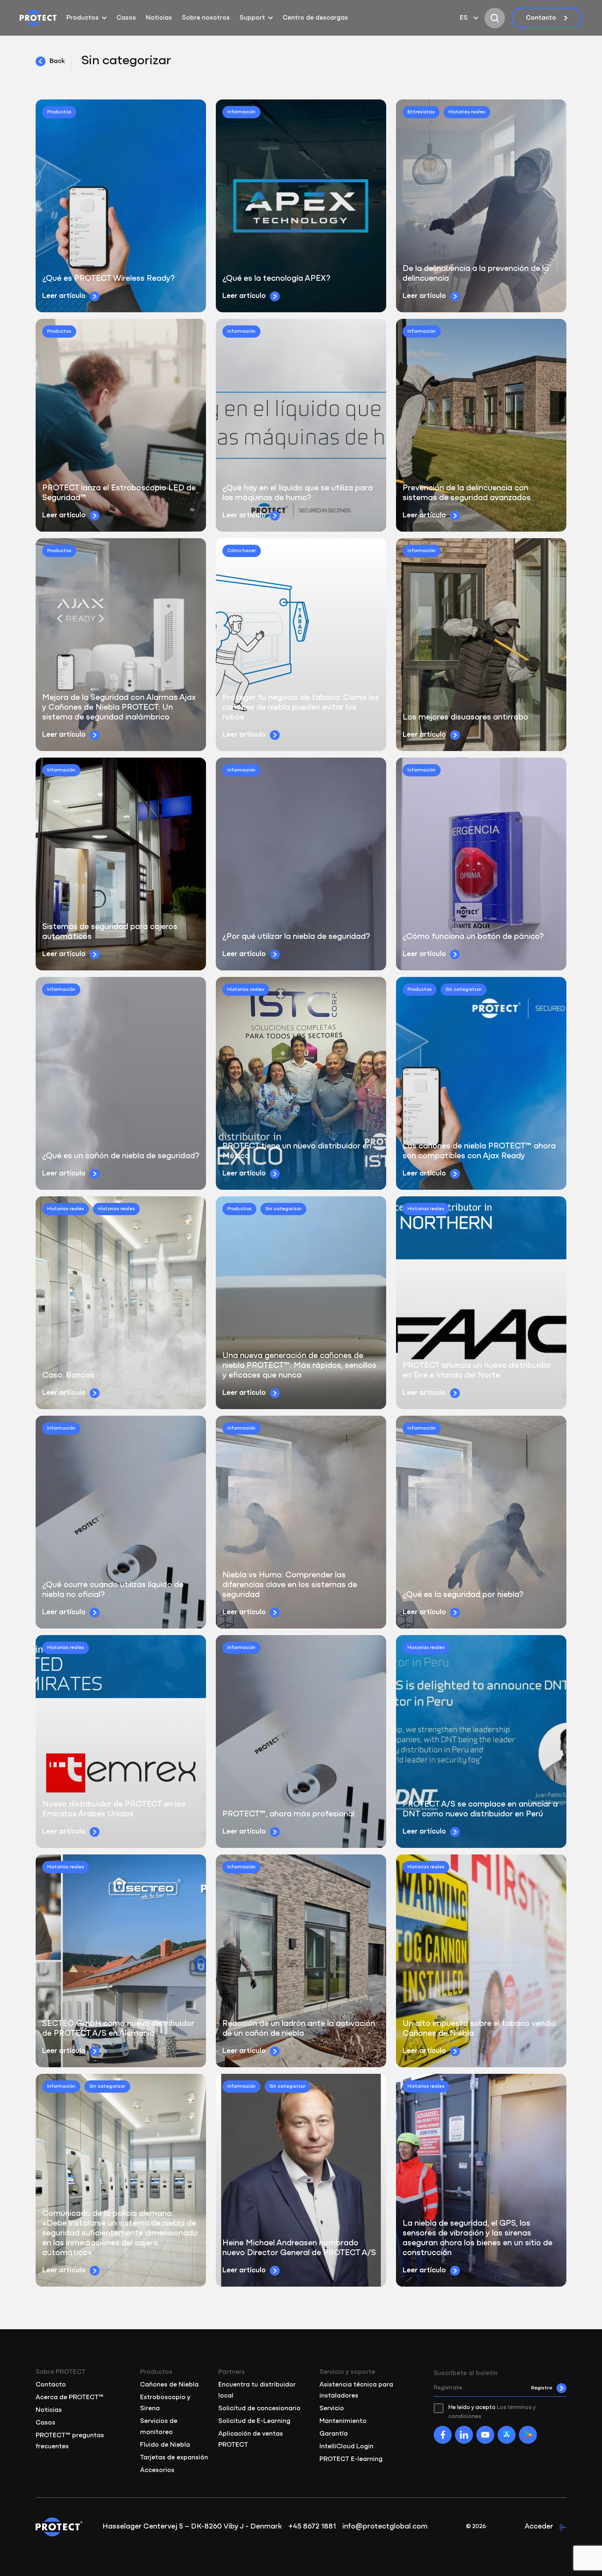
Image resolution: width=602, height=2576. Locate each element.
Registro (542, 2388)
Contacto (541, 18)
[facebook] (443, 2435)
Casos (126, 18)
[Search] (495, 18)
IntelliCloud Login (346, 2447)
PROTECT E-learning (351, 2459)
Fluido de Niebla (165, 2445)
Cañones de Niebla (169, 2385)
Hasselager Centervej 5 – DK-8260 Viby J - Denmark (192, 2527)
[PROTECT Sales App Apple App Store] (507, 2435)
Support (252, 18)
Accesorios (157, 2470)
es (464, 18)
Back (57, 61)
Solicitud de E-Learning (254, 2421)
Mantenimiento (343, 2421)
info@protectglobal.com (385, 2527)
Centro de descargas (315, 18)
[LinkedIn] (464, 2435)
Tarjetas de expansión (174, 2458)
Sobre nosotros (206, 18)
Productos (83, 18)
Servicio (332, 2409)
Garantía (334, 2434)
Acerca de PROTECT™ (70, 2398)
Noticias (159, 18)
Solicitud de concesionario (259, 2409)
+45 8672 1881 (312, 2527)
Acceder (539, 2527)
